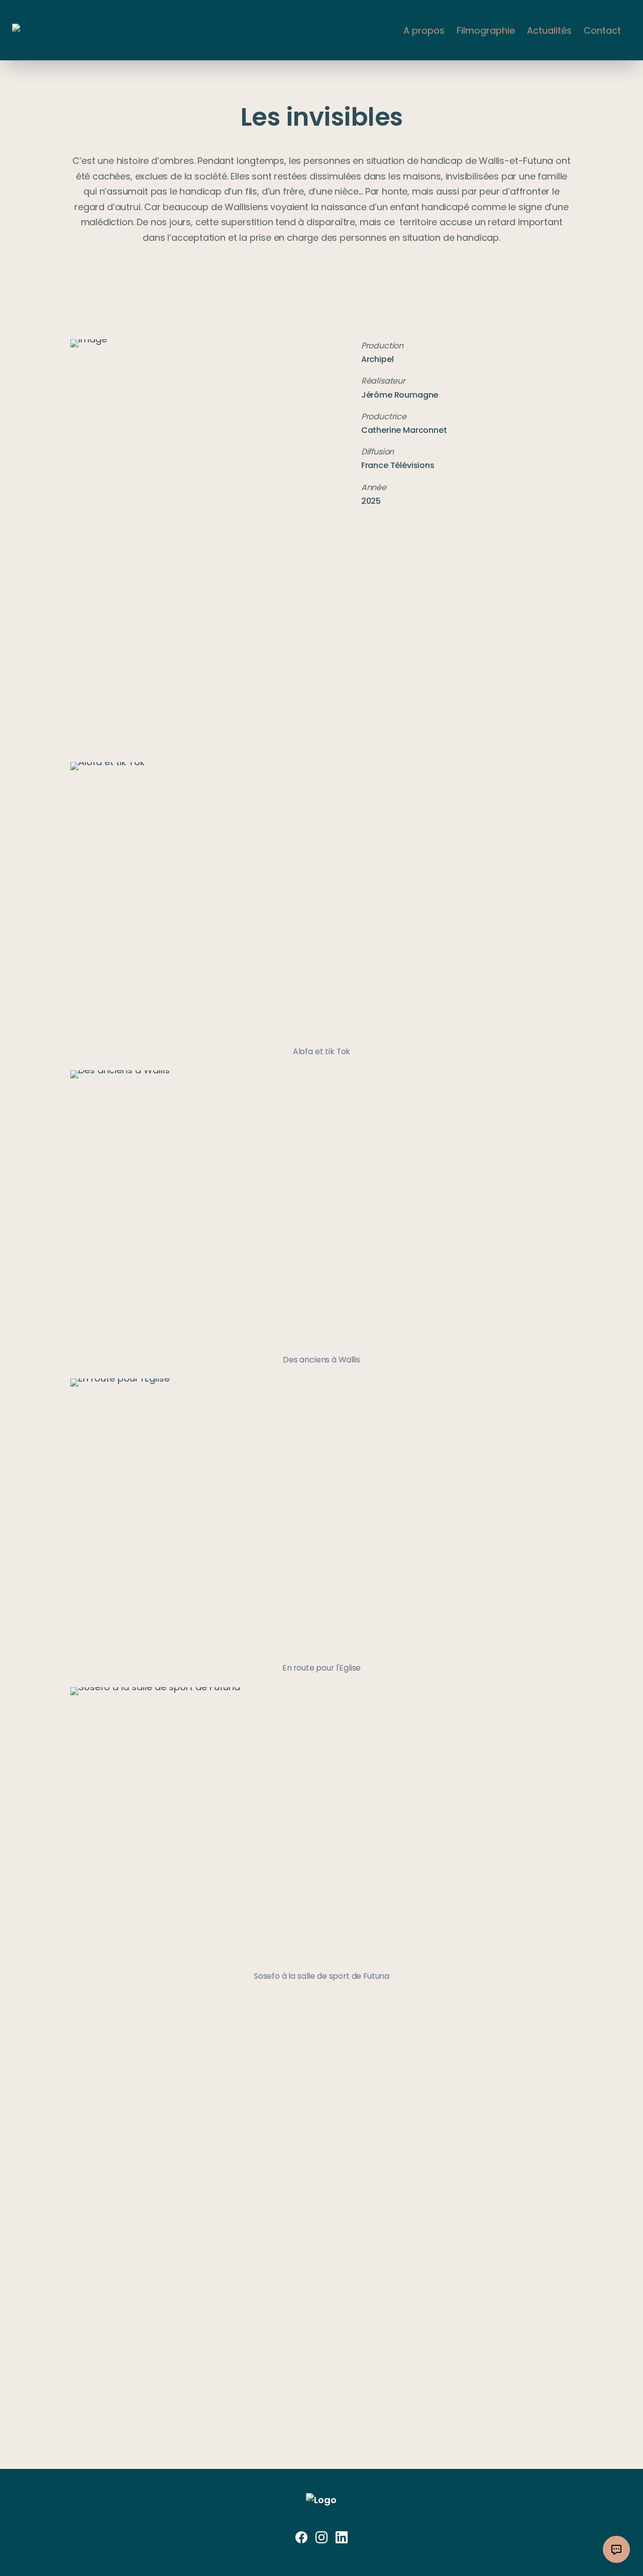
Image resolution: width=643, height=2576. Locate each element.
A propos (424, 30)
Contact (602, 30)
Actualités (549, 30)
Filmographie (486, 30)
